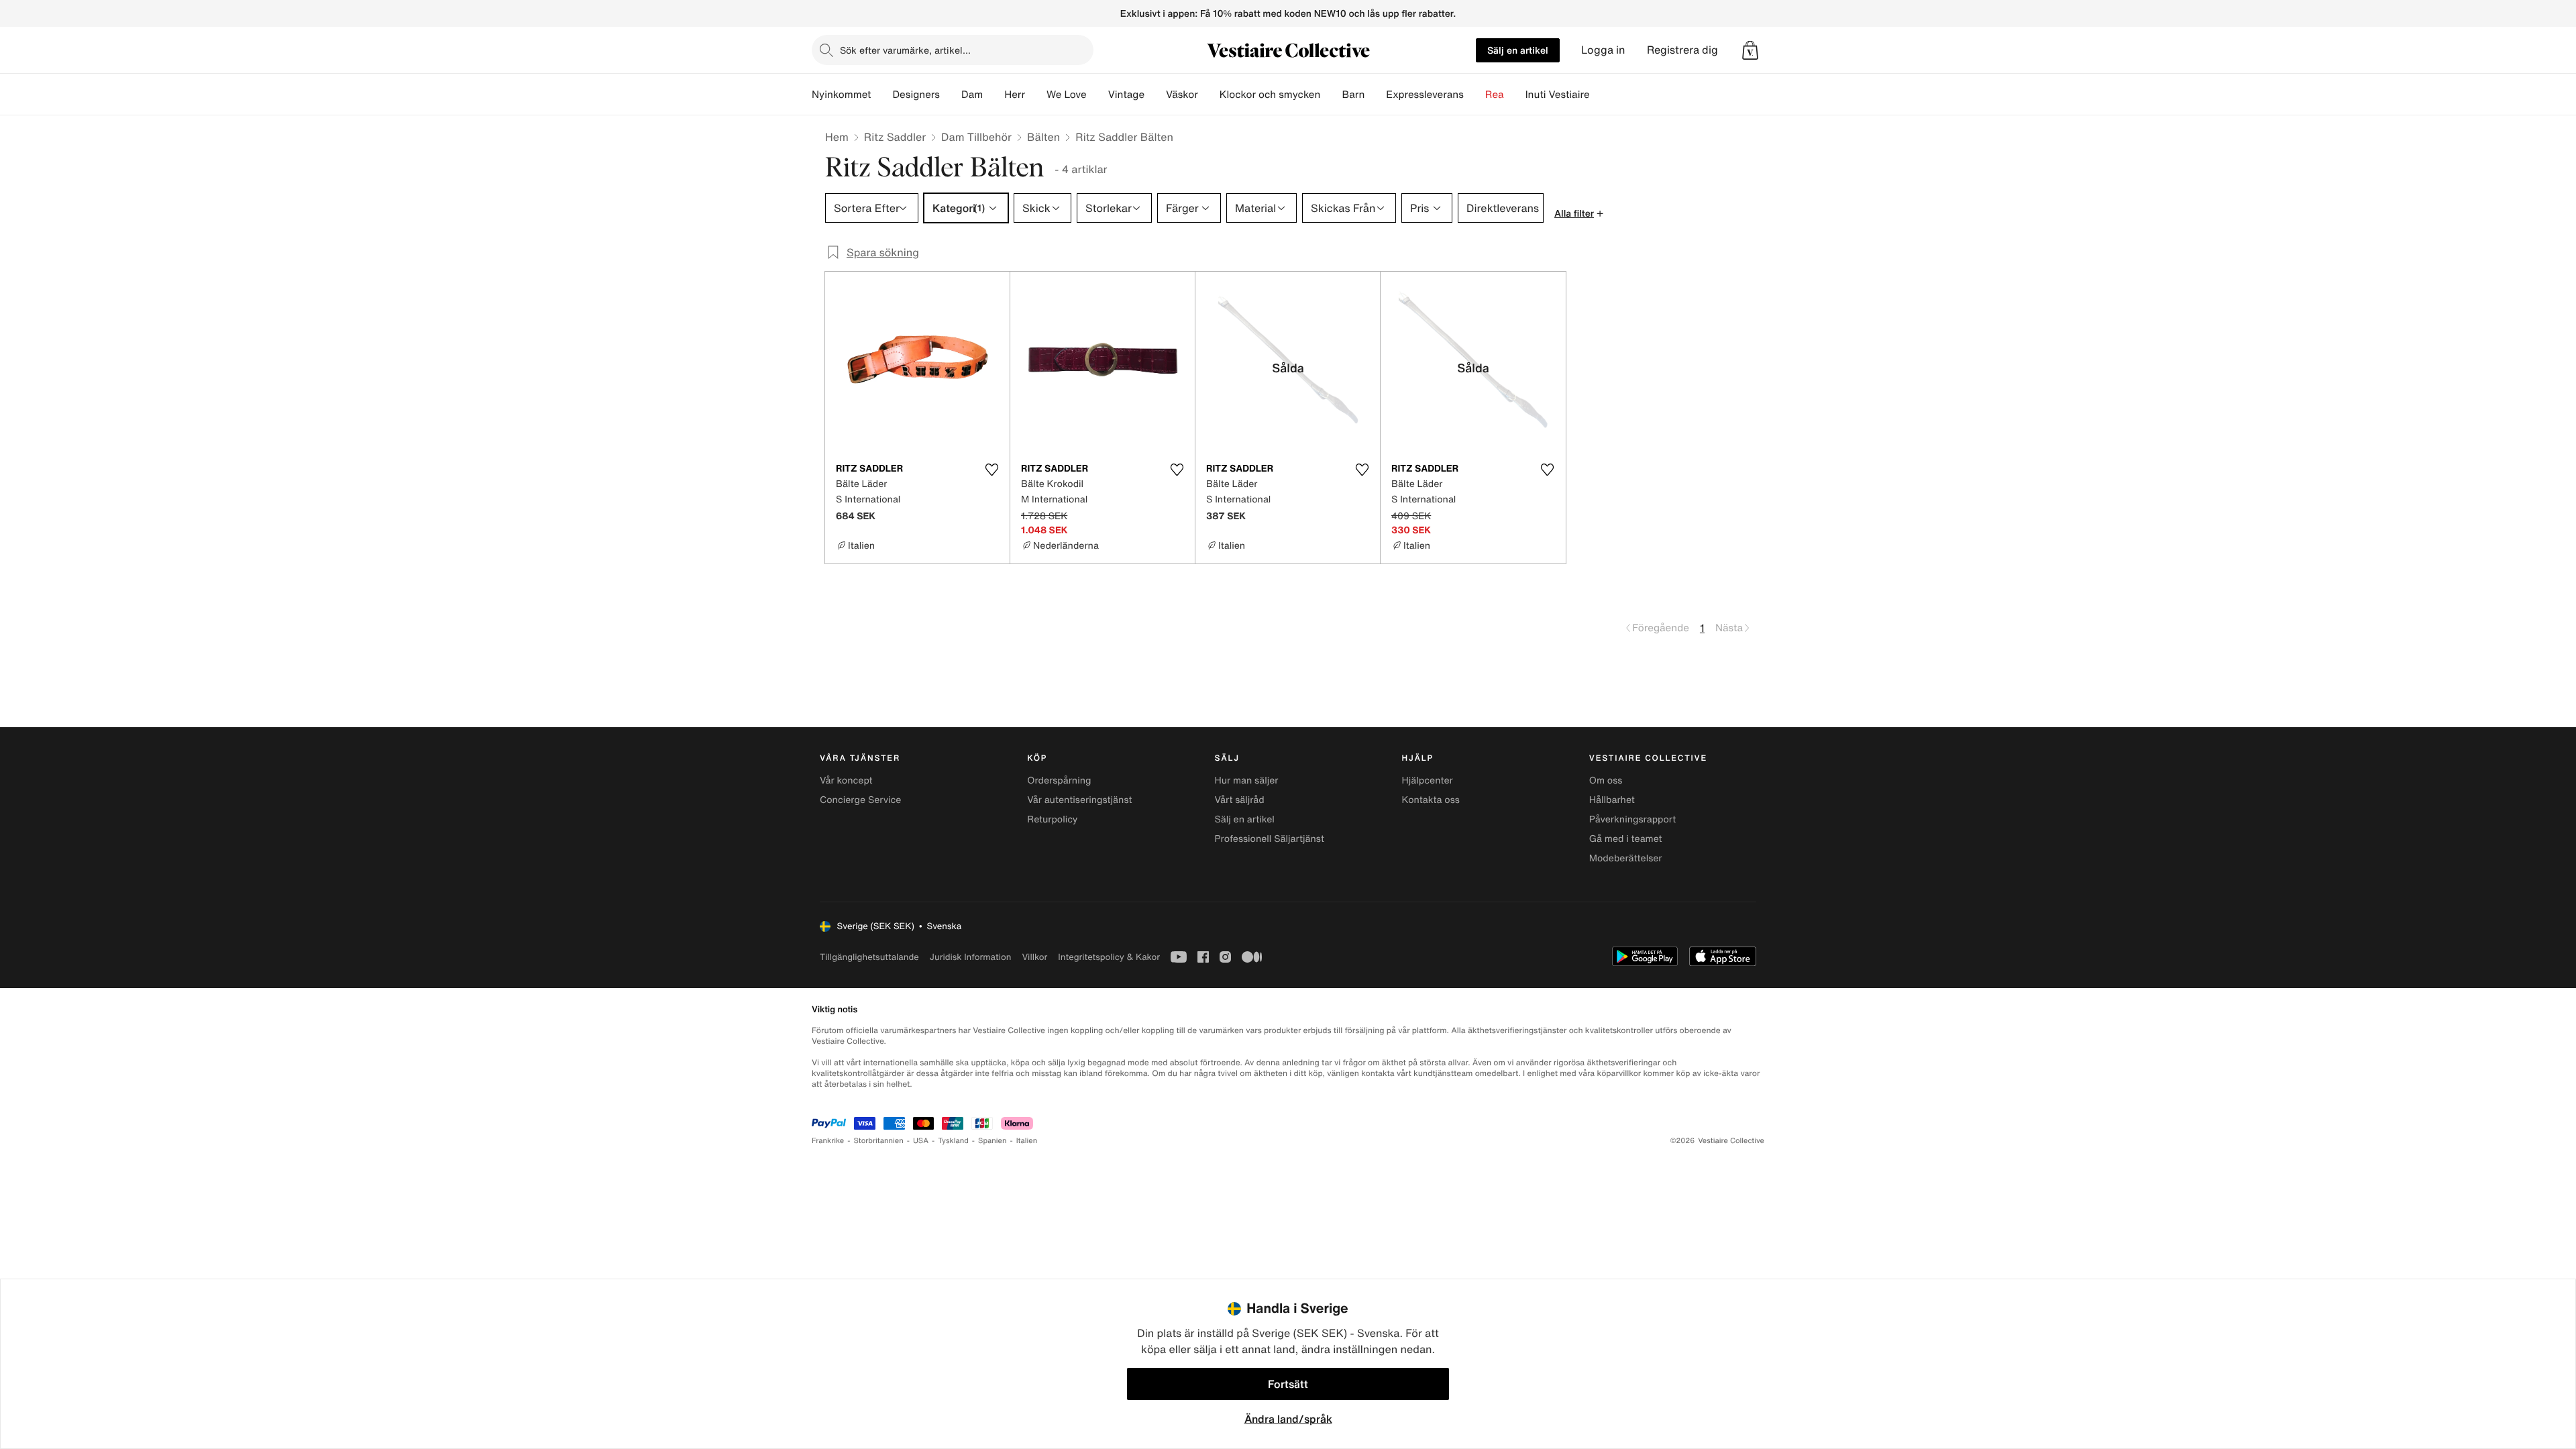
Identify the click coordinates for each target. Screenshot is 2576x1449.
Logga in (1603, 50)
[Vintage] (1155, 95)
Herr (1015, 95)
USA (921, 1141)
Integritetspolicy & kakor (1109, 957)
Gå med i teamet (1626, 839)
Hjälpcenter (1428, 781)
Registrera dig (1682, 50)
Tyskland (953, 1141)
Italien (1027, 1141)
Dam (972, 95)
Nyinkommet (841, 95)
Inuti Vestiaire (1558, 95)
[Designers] (951, 95)
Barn (1353, 95)
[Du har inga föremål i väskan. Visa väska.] (1750, 50)
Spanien (992, 1141)
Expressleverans (1425, 95)
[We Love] (1097, 95)
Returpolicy (1052, 819)
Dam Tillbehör (976, 137)
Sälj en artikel (1518, 50)
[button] (1750, 50)
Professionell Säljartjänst (1269, 839)
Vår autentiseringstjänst (1079, 800)
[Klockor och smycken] (1331, 95)
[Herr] (1036, 95)
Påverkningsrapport (1633, 819)
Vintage (1126, 95)
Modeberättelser (1626, 858)
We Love (1067, 95)
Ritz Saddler (895, 137)
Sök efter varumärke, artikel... (905, 50)
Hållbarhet (1612, 800)
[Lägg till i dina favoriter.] (991, 470)
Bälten (1043, 137)
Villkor (1034, 957)
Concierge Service (860, 800)
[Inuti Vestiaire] (1601, 95)
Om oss (1606, 781)
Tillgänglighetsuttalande (869, 957)
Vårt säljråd (1239, 800)
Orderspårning (1059, 781)
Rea (1495, 95)
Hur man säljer (1246, 781)
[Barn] (1375, 95)
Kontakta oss (1431, 800)
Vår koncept (846, 781)
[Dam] (994, 95)
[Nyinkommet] (881, 95)
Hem (837, 137)
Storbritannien (878, 1141)
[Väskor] (1209, 95)
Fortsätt (1288, 1384)
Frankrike (828, 1141)
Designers (916, 95)
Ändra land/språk (1288, 1419)
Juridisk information (971, 957)
